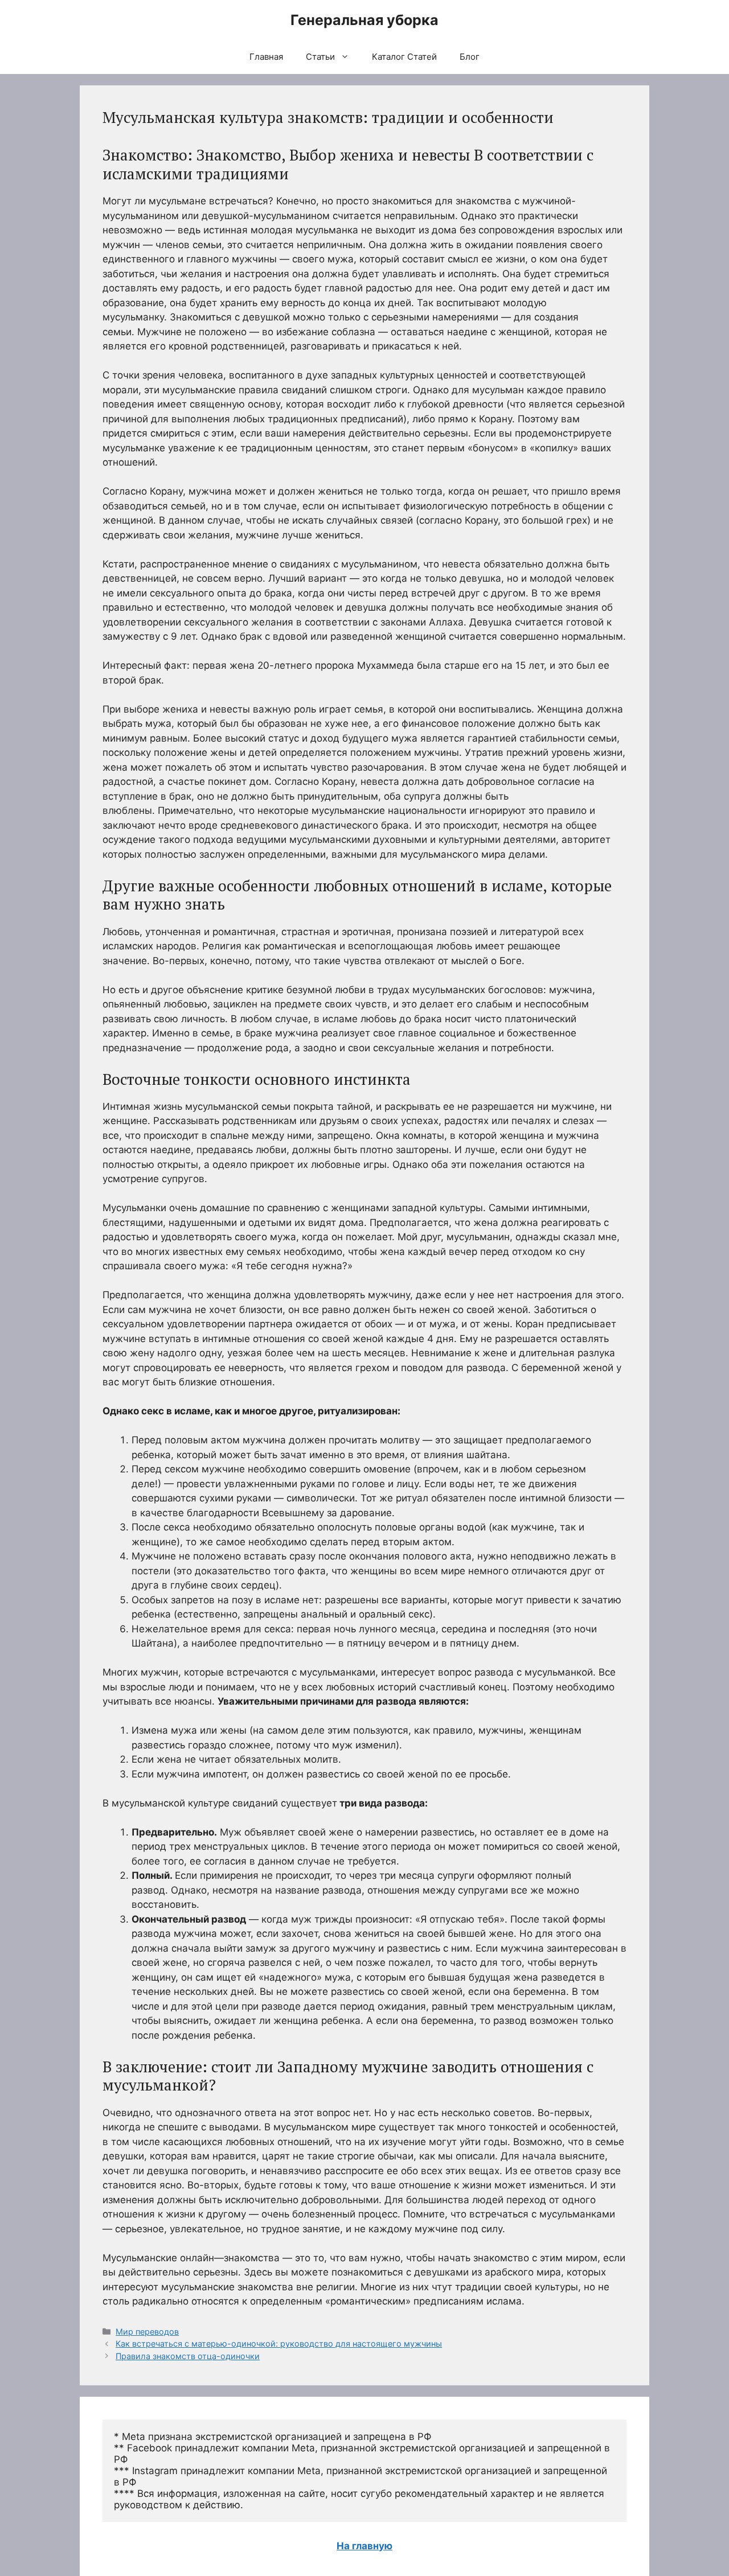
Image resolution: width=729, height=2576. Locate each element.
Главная (266, 57)
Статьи (320, 57)
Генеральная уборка (364, 20)
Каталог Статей (404, 57)
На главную (364, 2546)
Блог (470, 57)
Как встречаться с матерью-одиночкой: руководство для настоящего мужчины (279, 2343)
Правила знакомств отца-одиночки (188, 2356)
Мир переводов (147, 2332)
